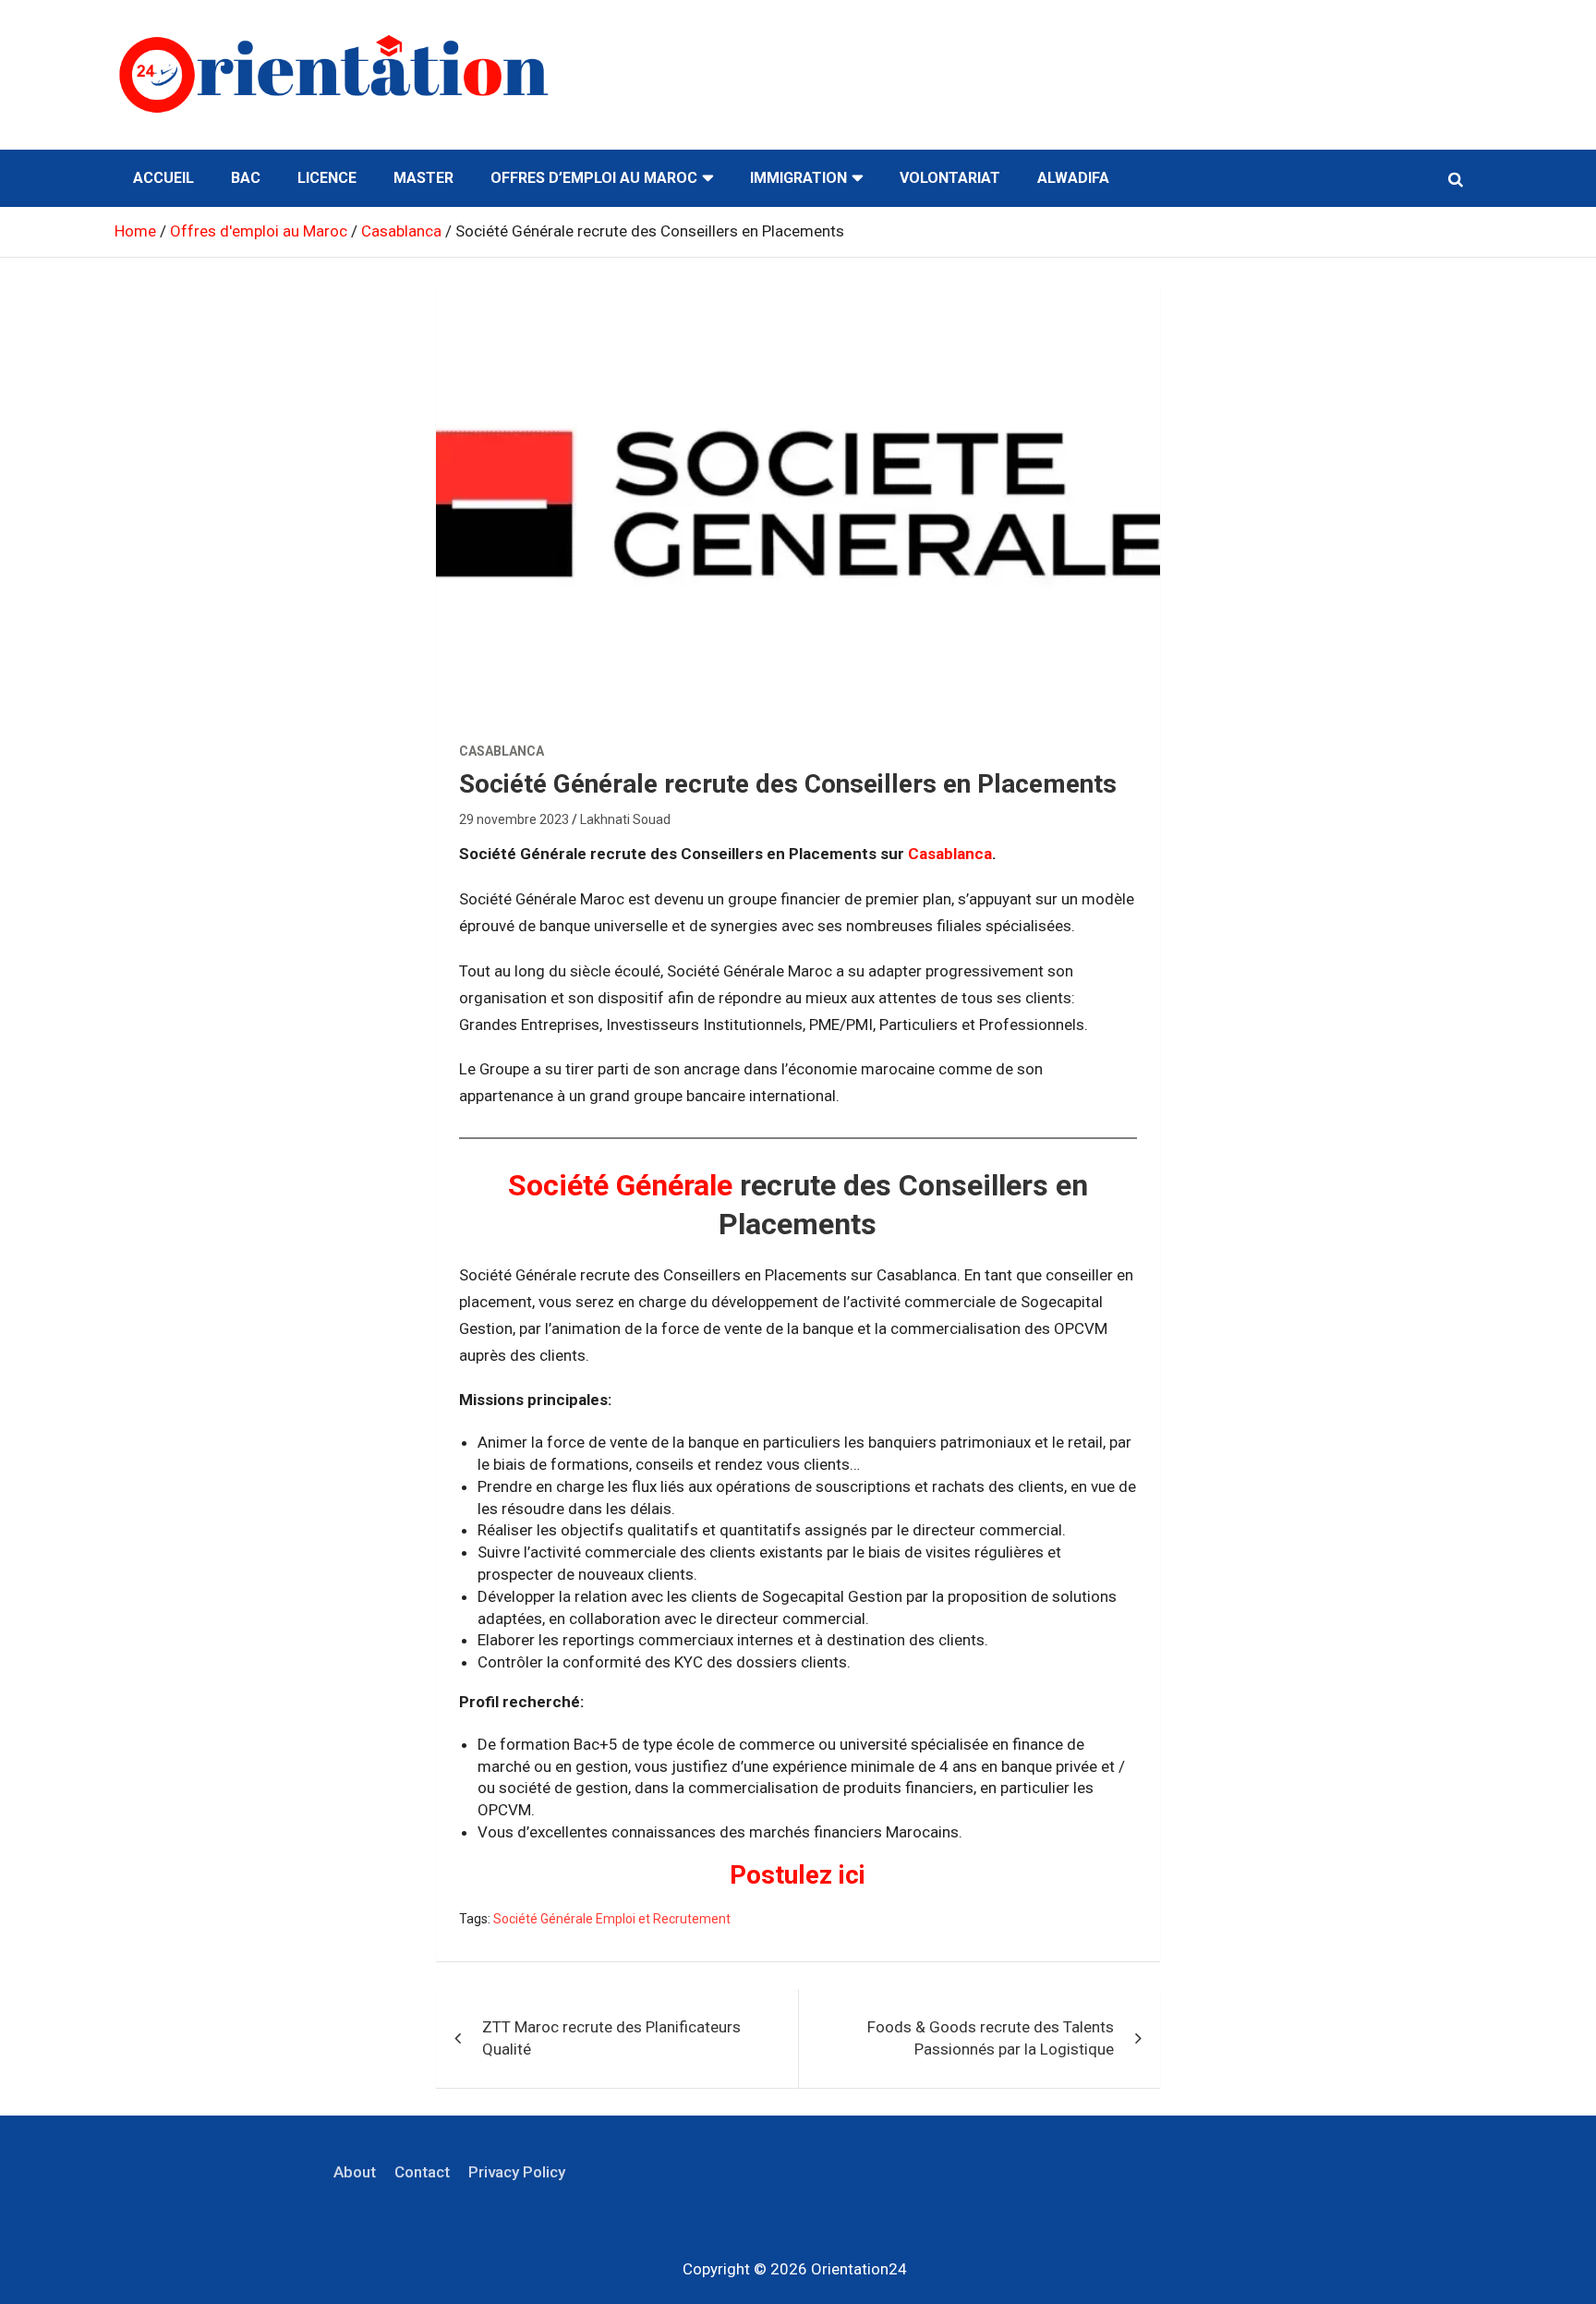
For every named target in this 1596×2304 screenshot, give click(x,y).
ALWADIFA (1073, 178)
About (355, 2172)
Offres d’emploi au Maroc (594, 178)
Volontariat (950, 178)
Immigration (798, 178)
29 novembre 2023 (514, 819)
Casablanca (502, 751)
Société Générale (620, 1185)
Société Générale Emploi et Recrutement (612, 1919)
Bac (246, 178)
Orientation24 (859, 2269)
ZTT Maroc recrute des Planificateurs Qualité (611, 2038)
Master (423, 178)
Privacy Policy (517, 2172)
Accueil (163, 178)
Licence (327, 178)
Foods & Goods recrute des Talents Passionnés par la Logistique (991, 2038)
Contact (422, 2172)
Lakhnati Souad (625, 819)
